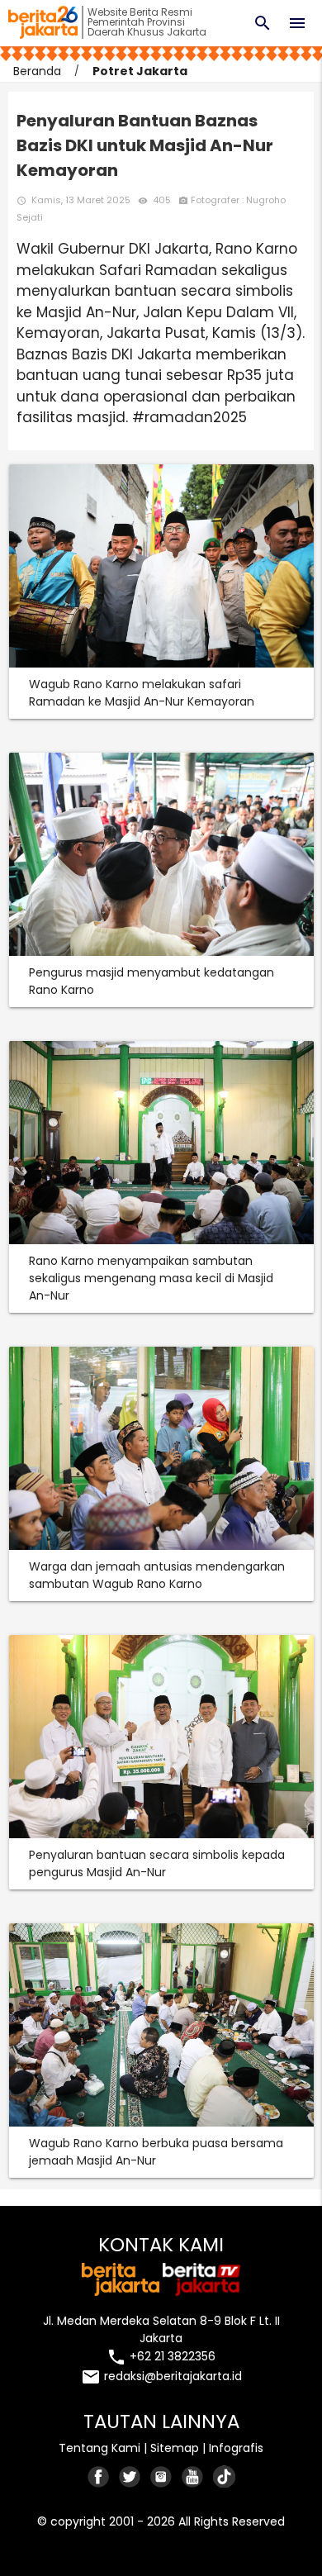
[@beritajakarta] (130, 2476)
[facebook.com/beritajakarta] (99, 2476)
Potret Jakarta (140, 71)
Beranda (37, 71)
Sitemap (175, 2448)
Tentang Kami (99, 2448)
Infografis (236, 2448)
